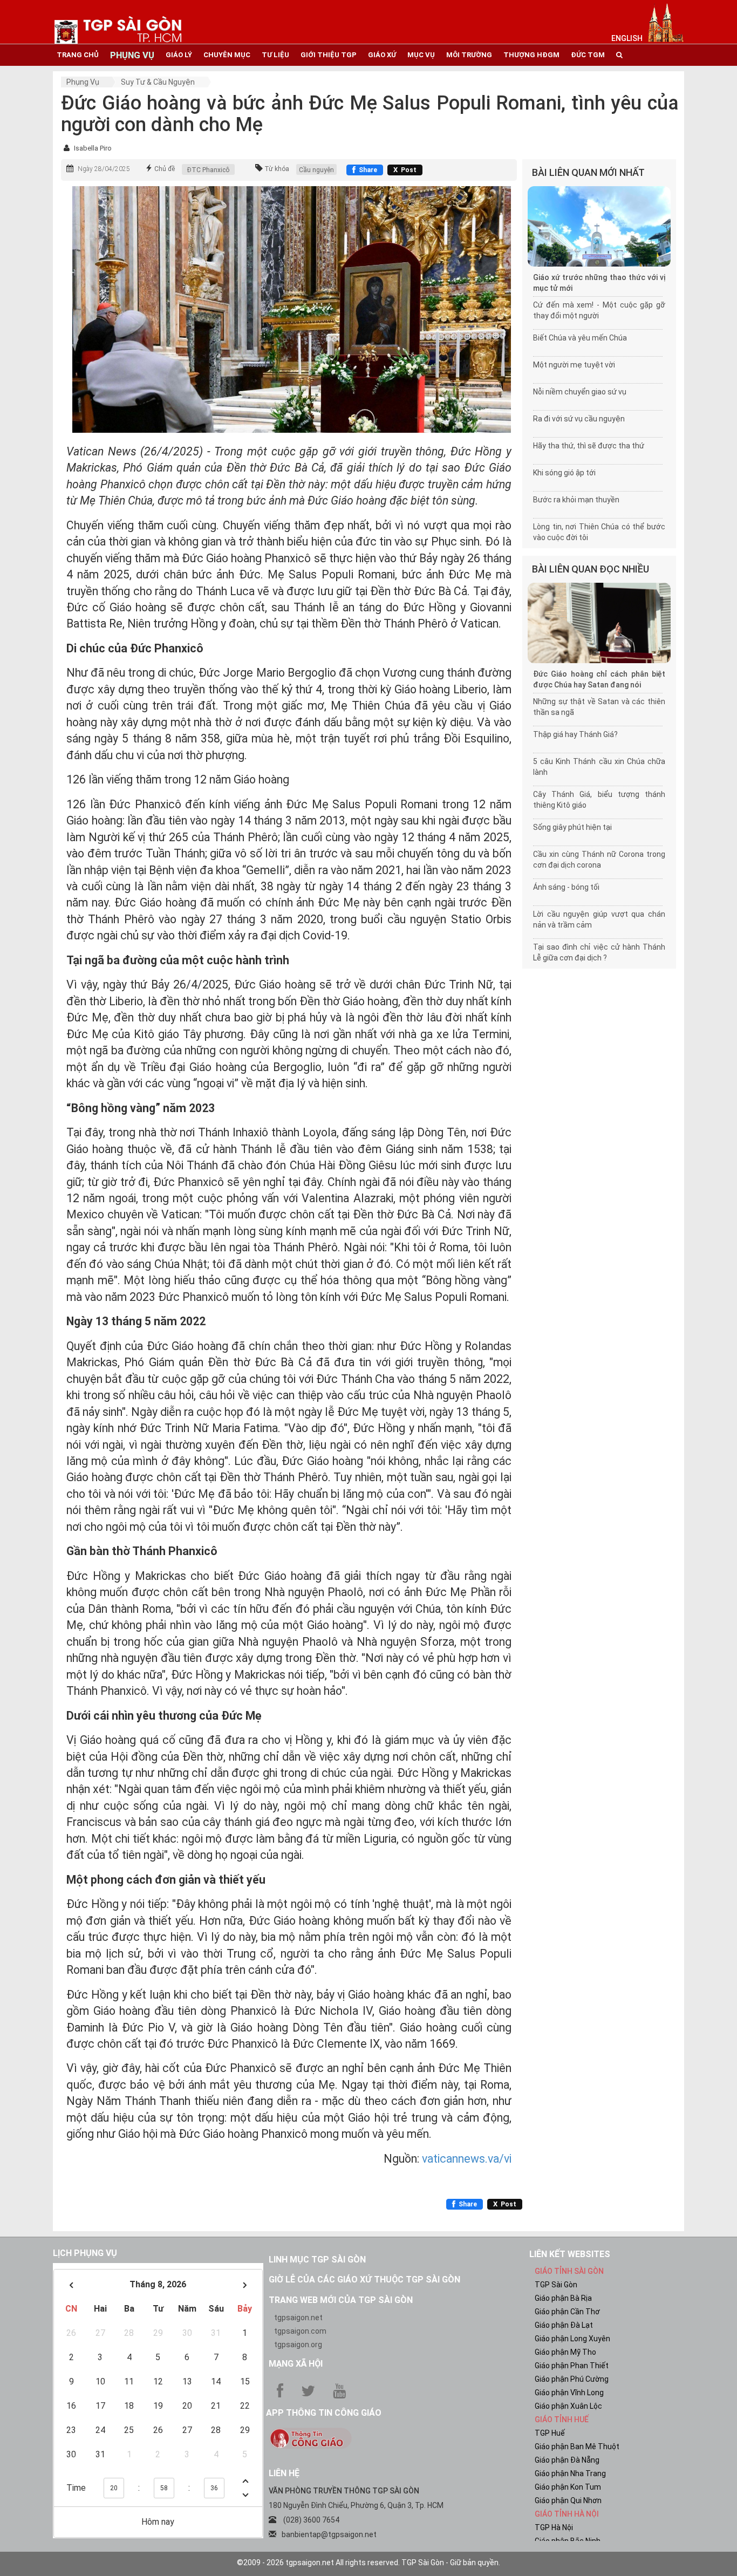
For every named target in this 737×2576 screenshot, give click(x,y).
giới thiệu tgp (329, 55)
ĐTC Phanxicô (208, 170)
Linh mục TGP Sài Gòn (317, 2260)
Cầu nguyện (316, 170)
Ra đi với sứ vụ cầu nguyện (579, 419)
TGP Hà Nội (554, 2527)
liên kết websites (570, 2254)
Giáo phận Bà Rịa (563, 2298)
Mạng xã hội (296, 2364)
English (627, 38)
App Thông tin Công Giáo (324, 2413)
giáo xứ (382, 55)
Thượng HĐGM (531, 55)
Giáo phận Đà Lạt (564, 2325)
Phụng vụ (83, 82)
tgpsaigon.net (298, 2318)
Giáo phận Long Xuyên (572, 2339)
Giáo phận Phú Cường (572, 2379)
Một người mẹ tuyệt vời (574, 365)
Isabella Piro (93, 148)
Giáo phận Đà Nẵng (567, 2460)
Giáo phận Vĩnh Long (569, 2393)
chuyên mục (227, 55)
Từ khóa (277, 169)
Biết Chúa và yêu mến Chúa (580, 338)
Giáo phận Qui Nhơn (568, 2500)
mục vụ (421, 55)
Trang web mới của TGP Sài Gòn (341, 2300)
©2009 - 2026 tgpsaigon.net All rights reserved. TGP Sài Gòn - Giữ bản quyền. (368, 2563)
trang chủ (78, 55)
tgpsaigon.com (300, 2331)
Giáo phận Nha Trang (570, 2473)
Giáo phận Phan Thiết (572, 2366)
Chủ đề (165, 169)
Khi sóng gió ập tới (564, 473)
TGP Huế (550, 2433)
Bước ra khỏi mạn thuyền (576, 500)
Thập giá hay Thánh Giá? (575, 734)
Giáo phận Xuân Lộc (568, 2406)
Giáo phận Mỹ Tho (565, 2352)
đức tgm (588, 55)
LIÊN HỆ (284, 2473)
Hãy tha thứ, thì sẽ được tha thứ (589, 446)
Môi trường (469, 55)
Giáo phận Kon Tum (568, 2487)
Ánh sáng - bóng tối (566, 887)
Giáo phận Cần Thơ (567, 2312)
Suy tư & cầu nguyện (158, 82)
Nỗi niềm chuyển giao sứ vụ (580, 392)
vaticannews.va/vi (467, 2159)
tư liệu (275, 55)
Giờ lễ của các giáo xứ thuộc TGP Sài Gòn (364, 2279)
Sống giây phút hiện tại (572, 827)
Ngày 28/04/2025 (104, 169)
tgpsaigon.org (298, 2345)
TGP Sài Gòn (556, 2285)
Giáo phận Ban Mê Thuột (577, 2446)
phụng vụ (132, 55)
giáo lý (179, 55)
